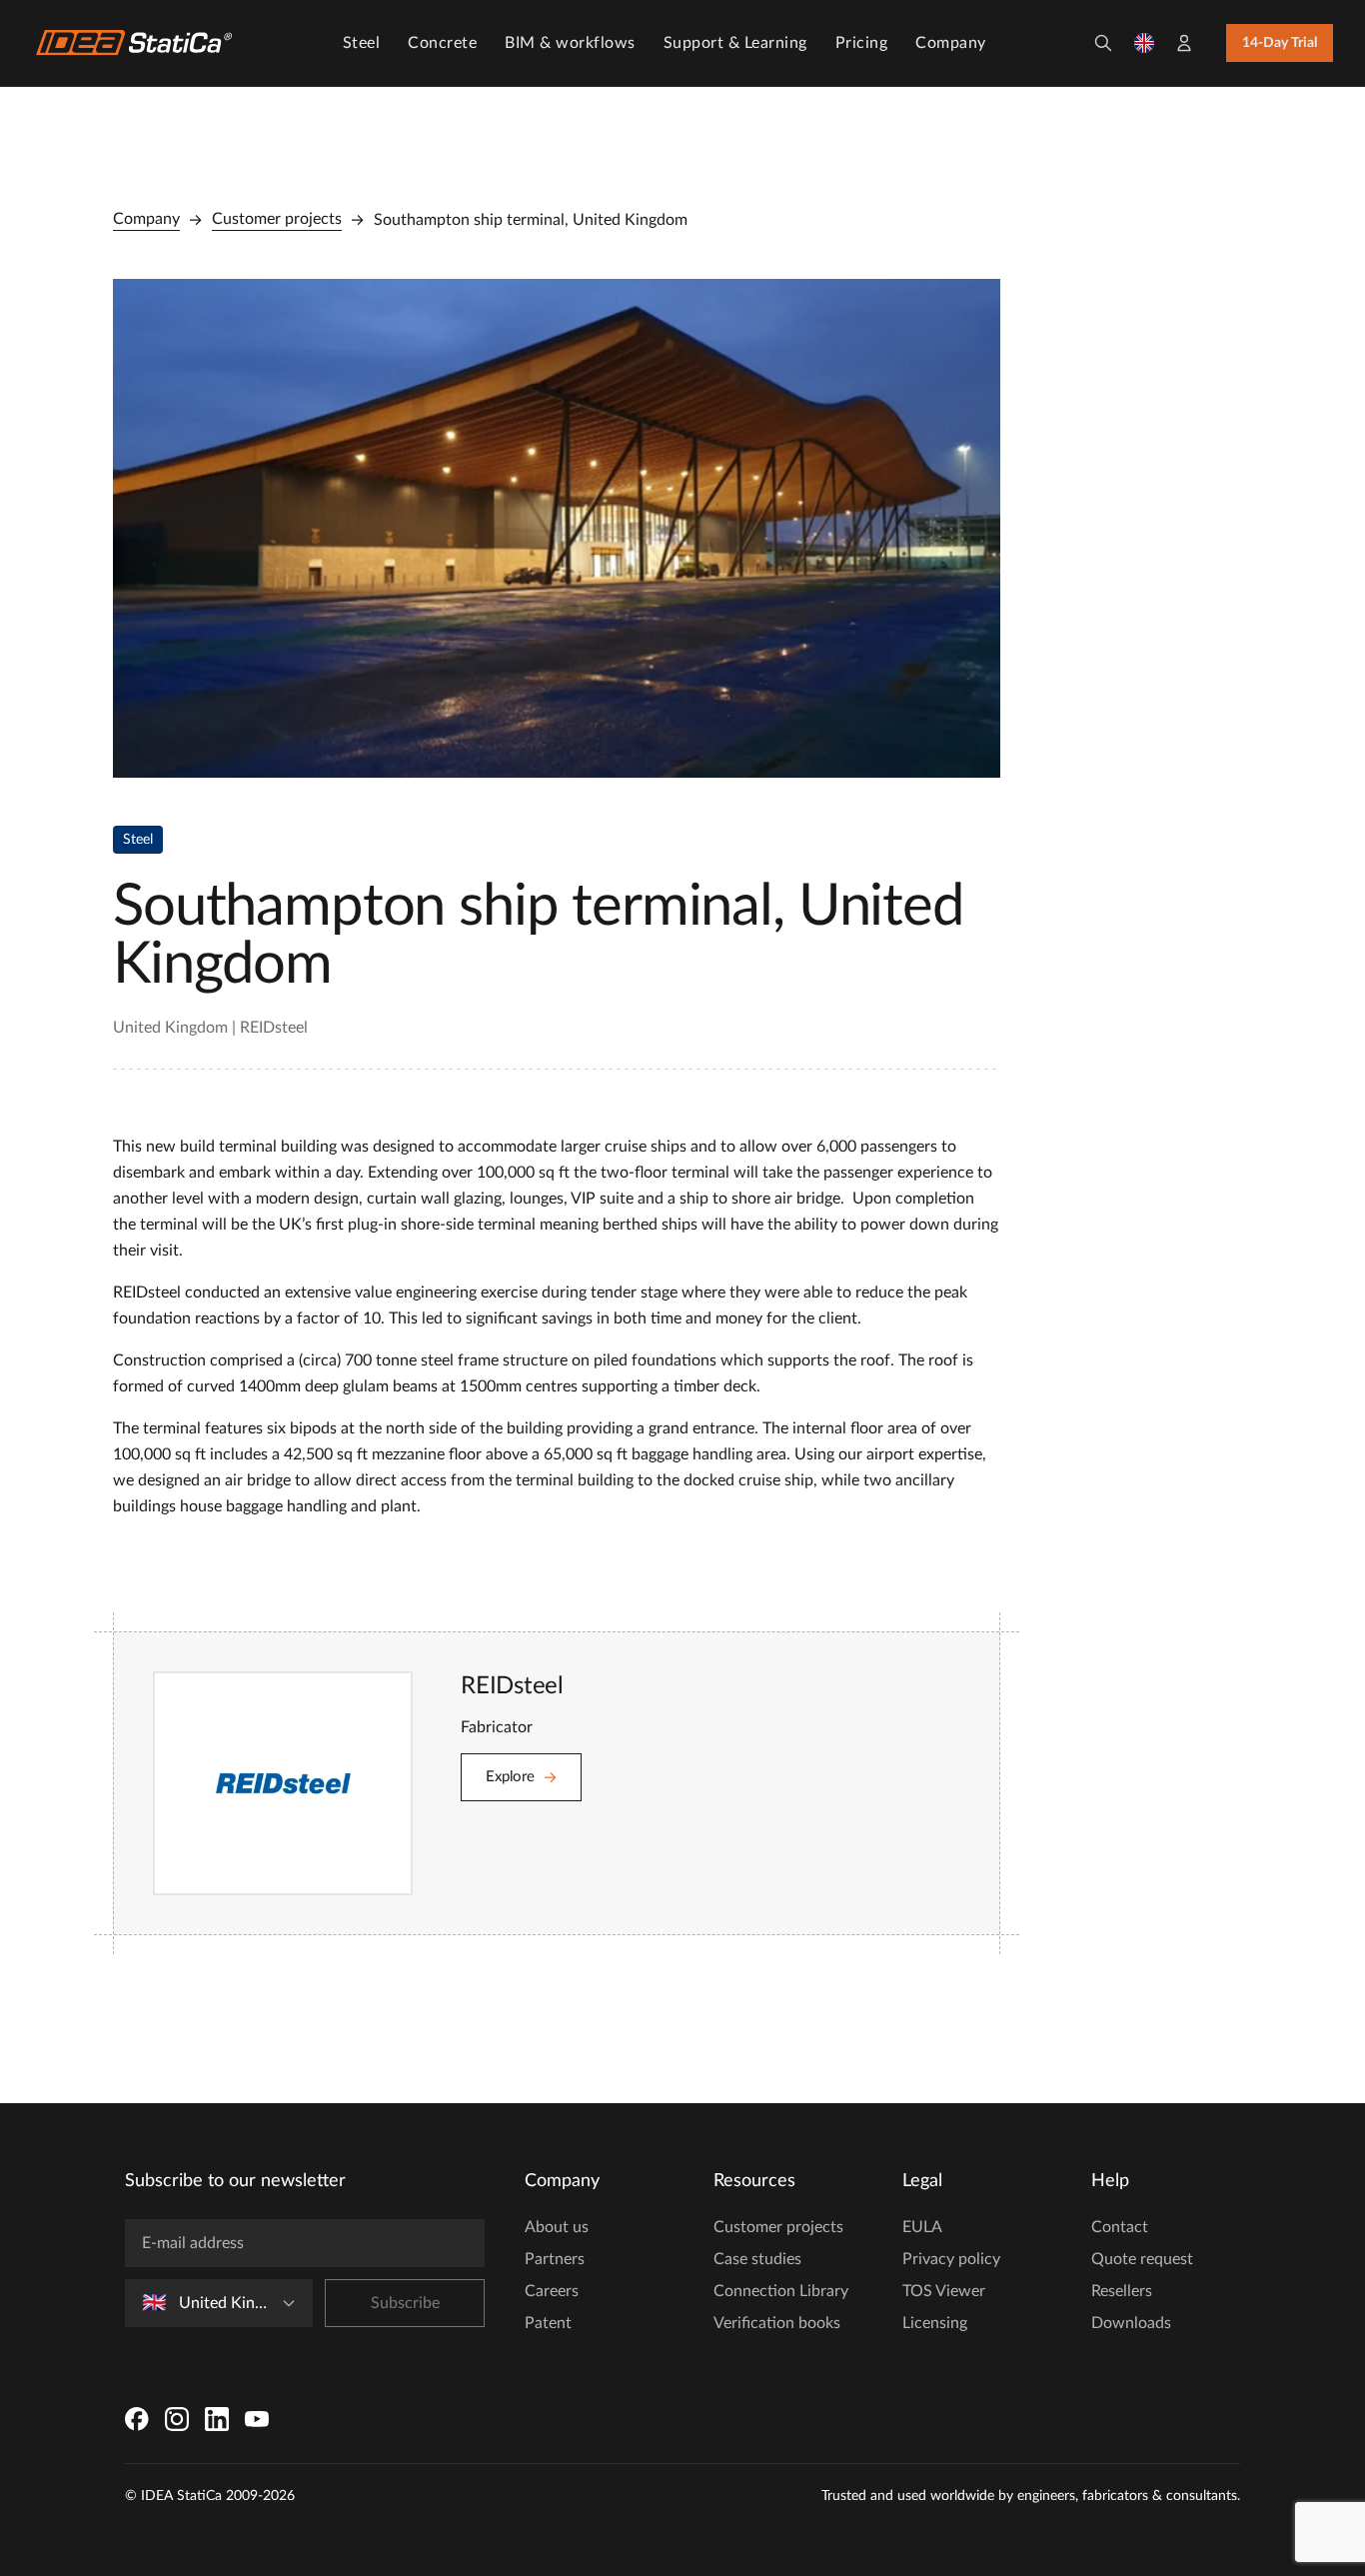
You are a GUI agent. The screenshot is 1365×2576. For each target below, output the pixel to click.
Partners (555, 2259)
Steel (362, 43)
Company (951, 43)
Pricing (862, 43)
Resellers (1122, 2291)
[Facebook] (137, 2419)
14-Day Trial (1280, 43)
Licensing (935, 2323)
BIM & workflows (570, 43)
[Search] (1103, 43)
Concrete (442, 43)
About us (557, 2227)
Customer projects (277, 219)
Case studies (757, 2259)
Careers (552, 2291)
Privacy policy (951, 2259)
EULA (922, 2227)
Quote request (1142, 2259)
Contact (1120, 2227)
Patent (548, 2323)
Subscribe (405, 2303)
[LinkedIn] (217, 2419)
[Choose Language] (1144, 43)
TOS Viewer (944, 2291)
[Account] (1184, 43)
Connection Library (781, 2291)
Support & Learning (735, 43)
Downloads (1131, 2323)
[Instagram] (177, 2419)
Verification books (777, 2323)
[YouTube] (257, 2419)
